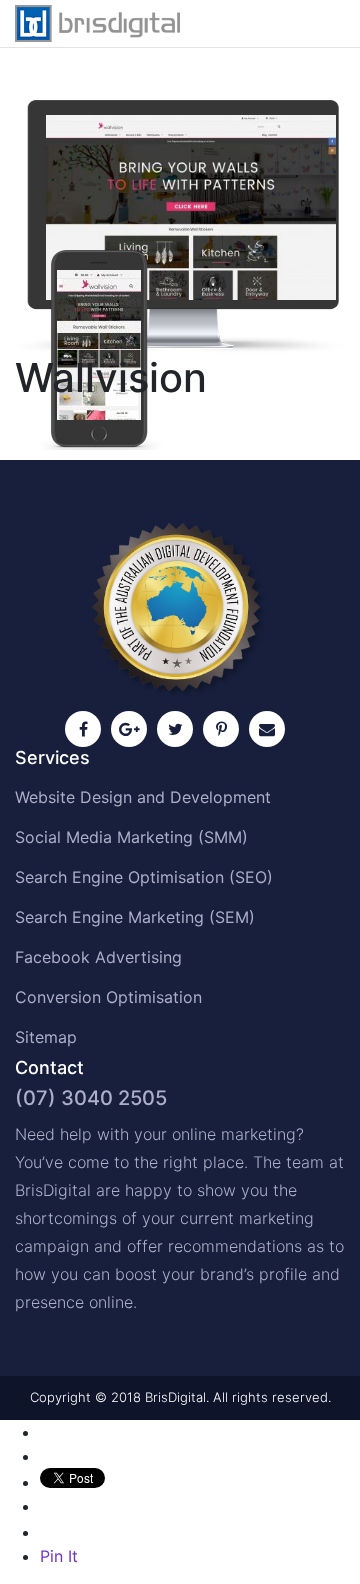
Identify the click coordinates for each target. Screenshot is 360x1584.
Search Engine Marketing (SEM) (135, 917)
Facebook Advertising (98, 957)
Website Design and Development (143, 797)
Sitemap (46, 1037)
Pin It (59, 1556)
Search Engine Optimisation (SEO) (144, 877)
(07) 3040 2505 (91, 1098)
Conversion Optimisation (108, 997)
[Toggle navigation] (317, 23)
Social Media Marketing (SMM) (131, 837)
